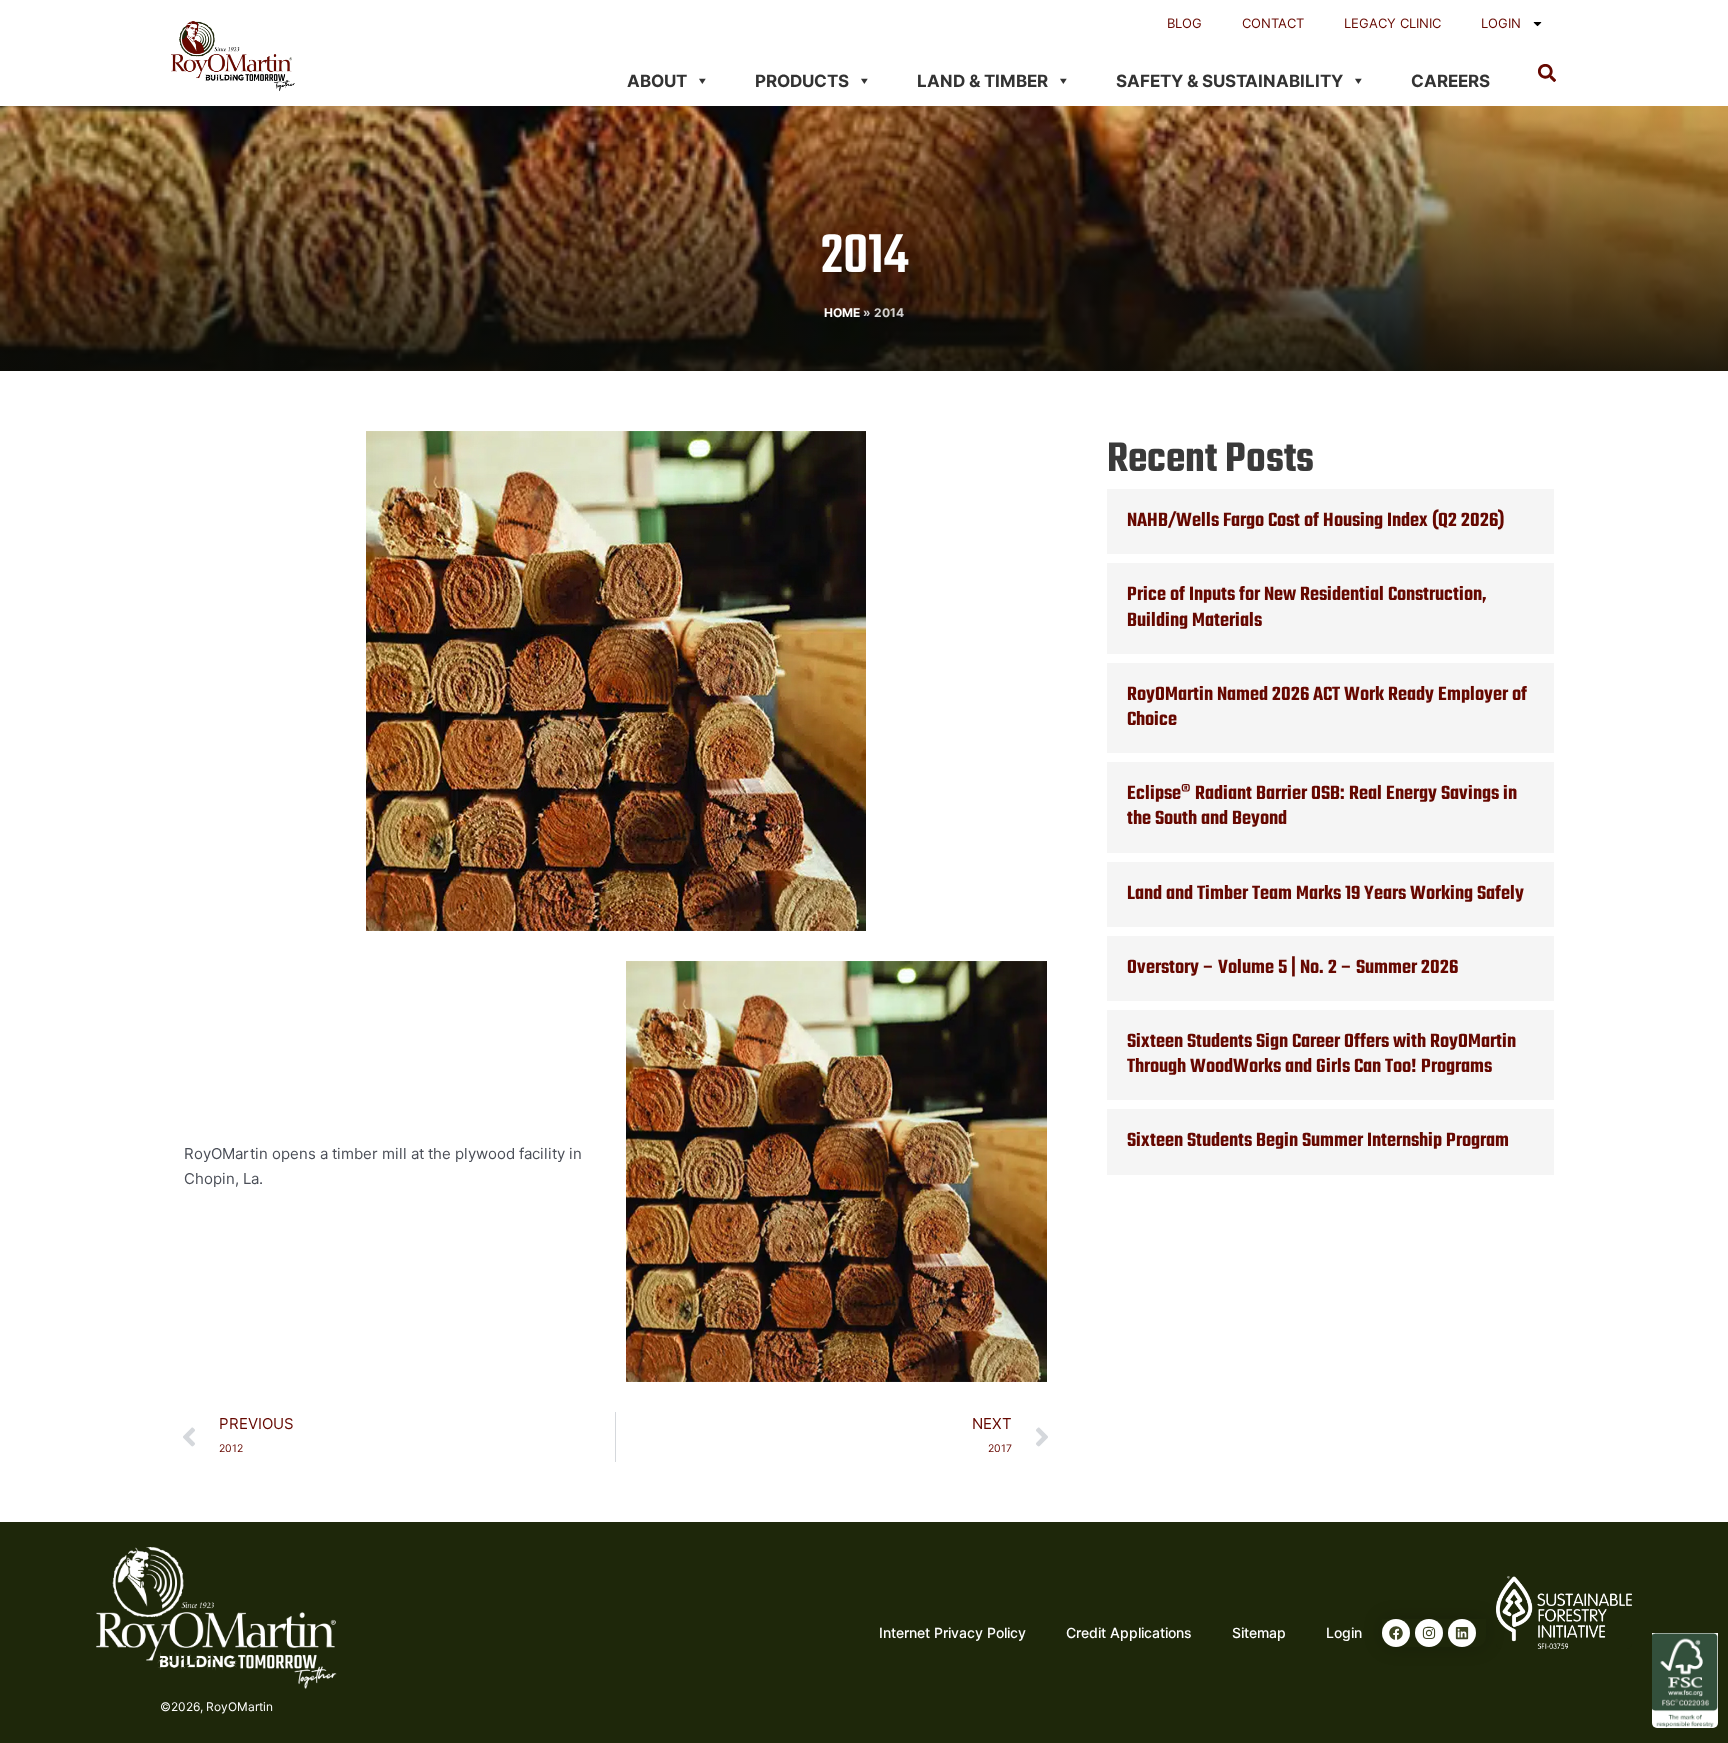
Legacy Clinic (1392, 23)
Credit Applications (1129, 1632)
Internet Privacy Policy (952, 1632)
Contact (1273, 23)
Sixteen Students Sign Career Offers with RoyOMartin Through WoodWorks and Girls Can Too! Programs (1321, 1054)
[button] (1546, 72)
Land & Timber (982, 81)
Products (802, 81)
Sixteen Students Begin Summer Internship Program (1318, 1141)
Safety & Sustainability (1229, 81)
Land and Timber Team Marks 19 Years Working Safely (1325, 894)
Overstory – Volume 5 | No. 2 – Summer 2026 (1292, 968)
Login (1501, 23)
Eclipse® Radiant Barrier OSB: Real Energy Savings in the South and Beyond (1322, 806)
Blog (1184, 23)
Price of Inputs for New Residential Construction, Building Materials (1307, 607)
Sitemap (1259, 1632)
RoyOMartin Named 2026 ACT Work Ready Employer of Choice (1327, 707)
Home (842, 312)
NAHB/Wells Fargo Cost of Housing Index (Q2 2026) (1315, 521)
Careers (1450, 81)
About (657, 81)
